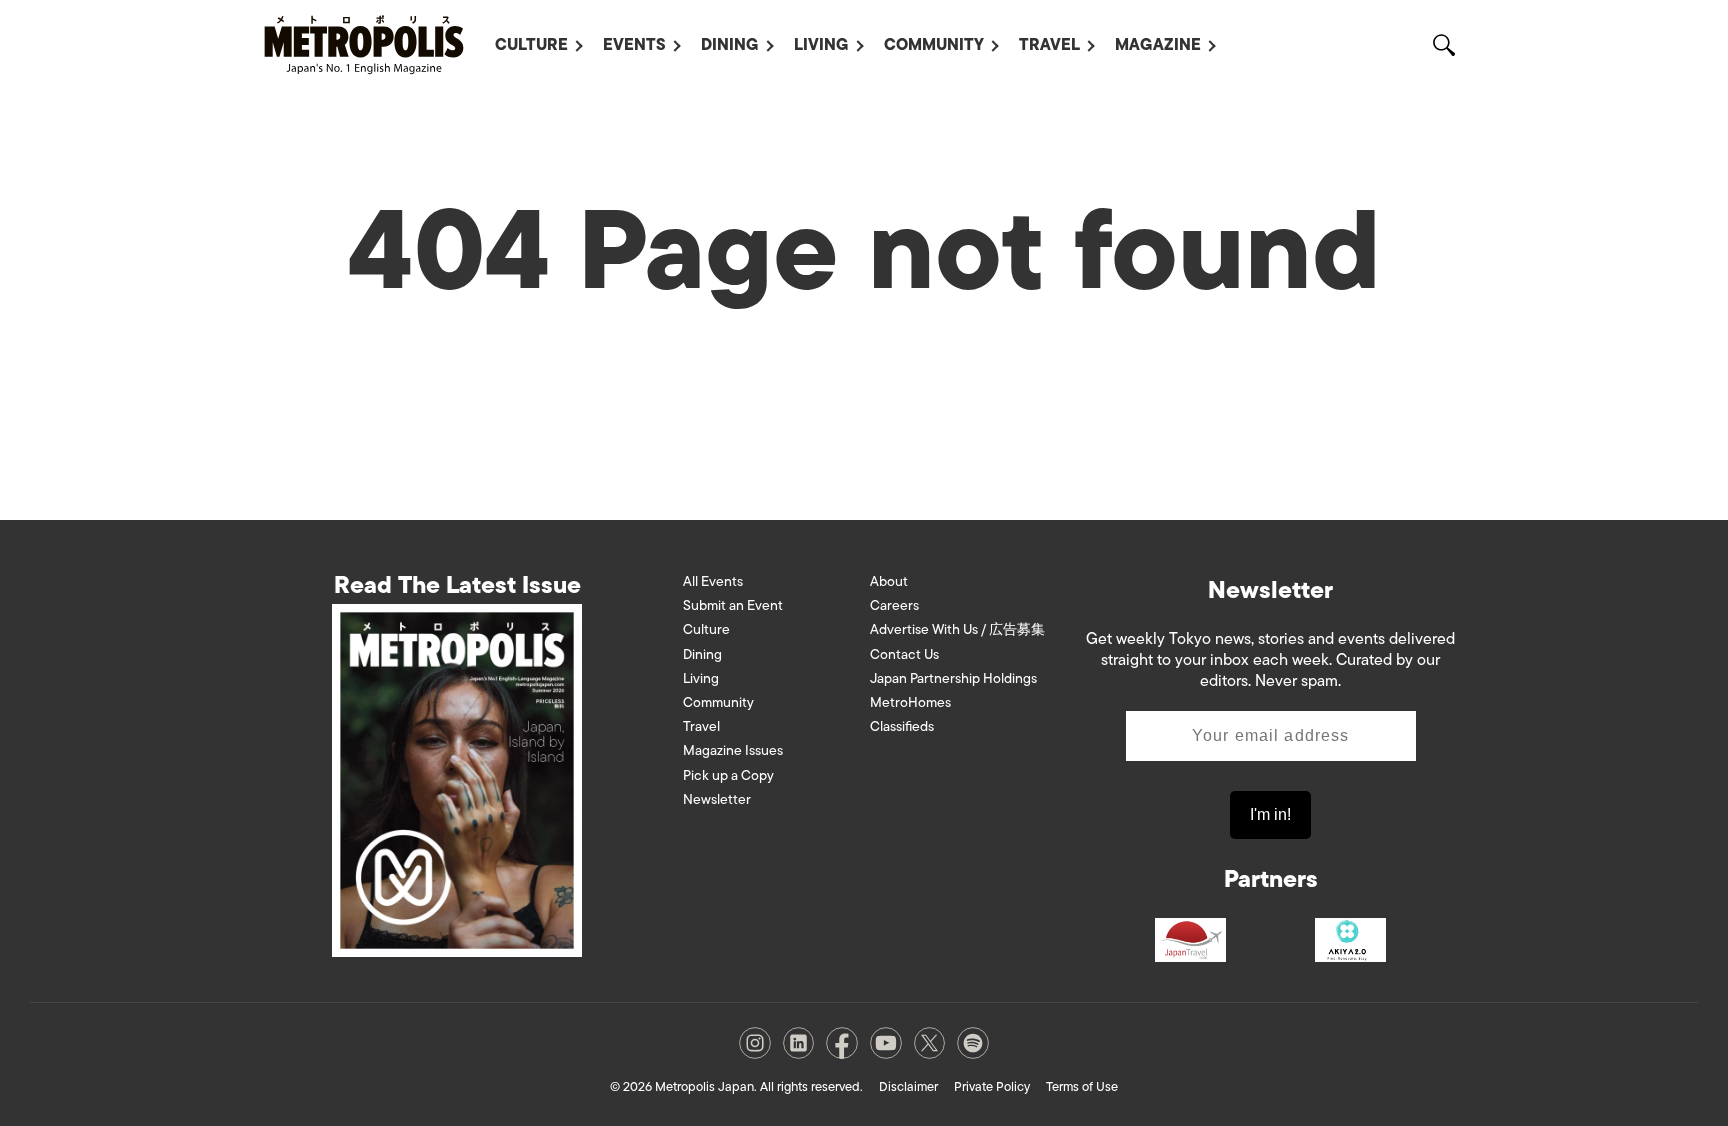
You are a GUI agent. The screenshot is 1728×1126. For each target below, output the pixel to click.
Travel (1049, 45)
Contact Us (904, 654)
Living (821, 45)
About (889, 581)
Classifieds (902, 726)
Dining (730, 45)
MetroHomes (910, 702)
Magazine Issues (733, 750)
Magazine (1158, 45)
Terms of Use (1082, 1086)
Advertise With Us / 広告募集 (957, 629)
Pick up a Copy (728, 775)
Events (634, 45)
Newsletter (717, 799)
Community (934, 45)
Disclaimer (908, 1086)
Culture (531, 45)
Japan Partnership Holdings (953, 678)
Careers (894, 605)
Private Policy (992, 1086)
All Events (713, 581)
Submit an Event (733, 605)
